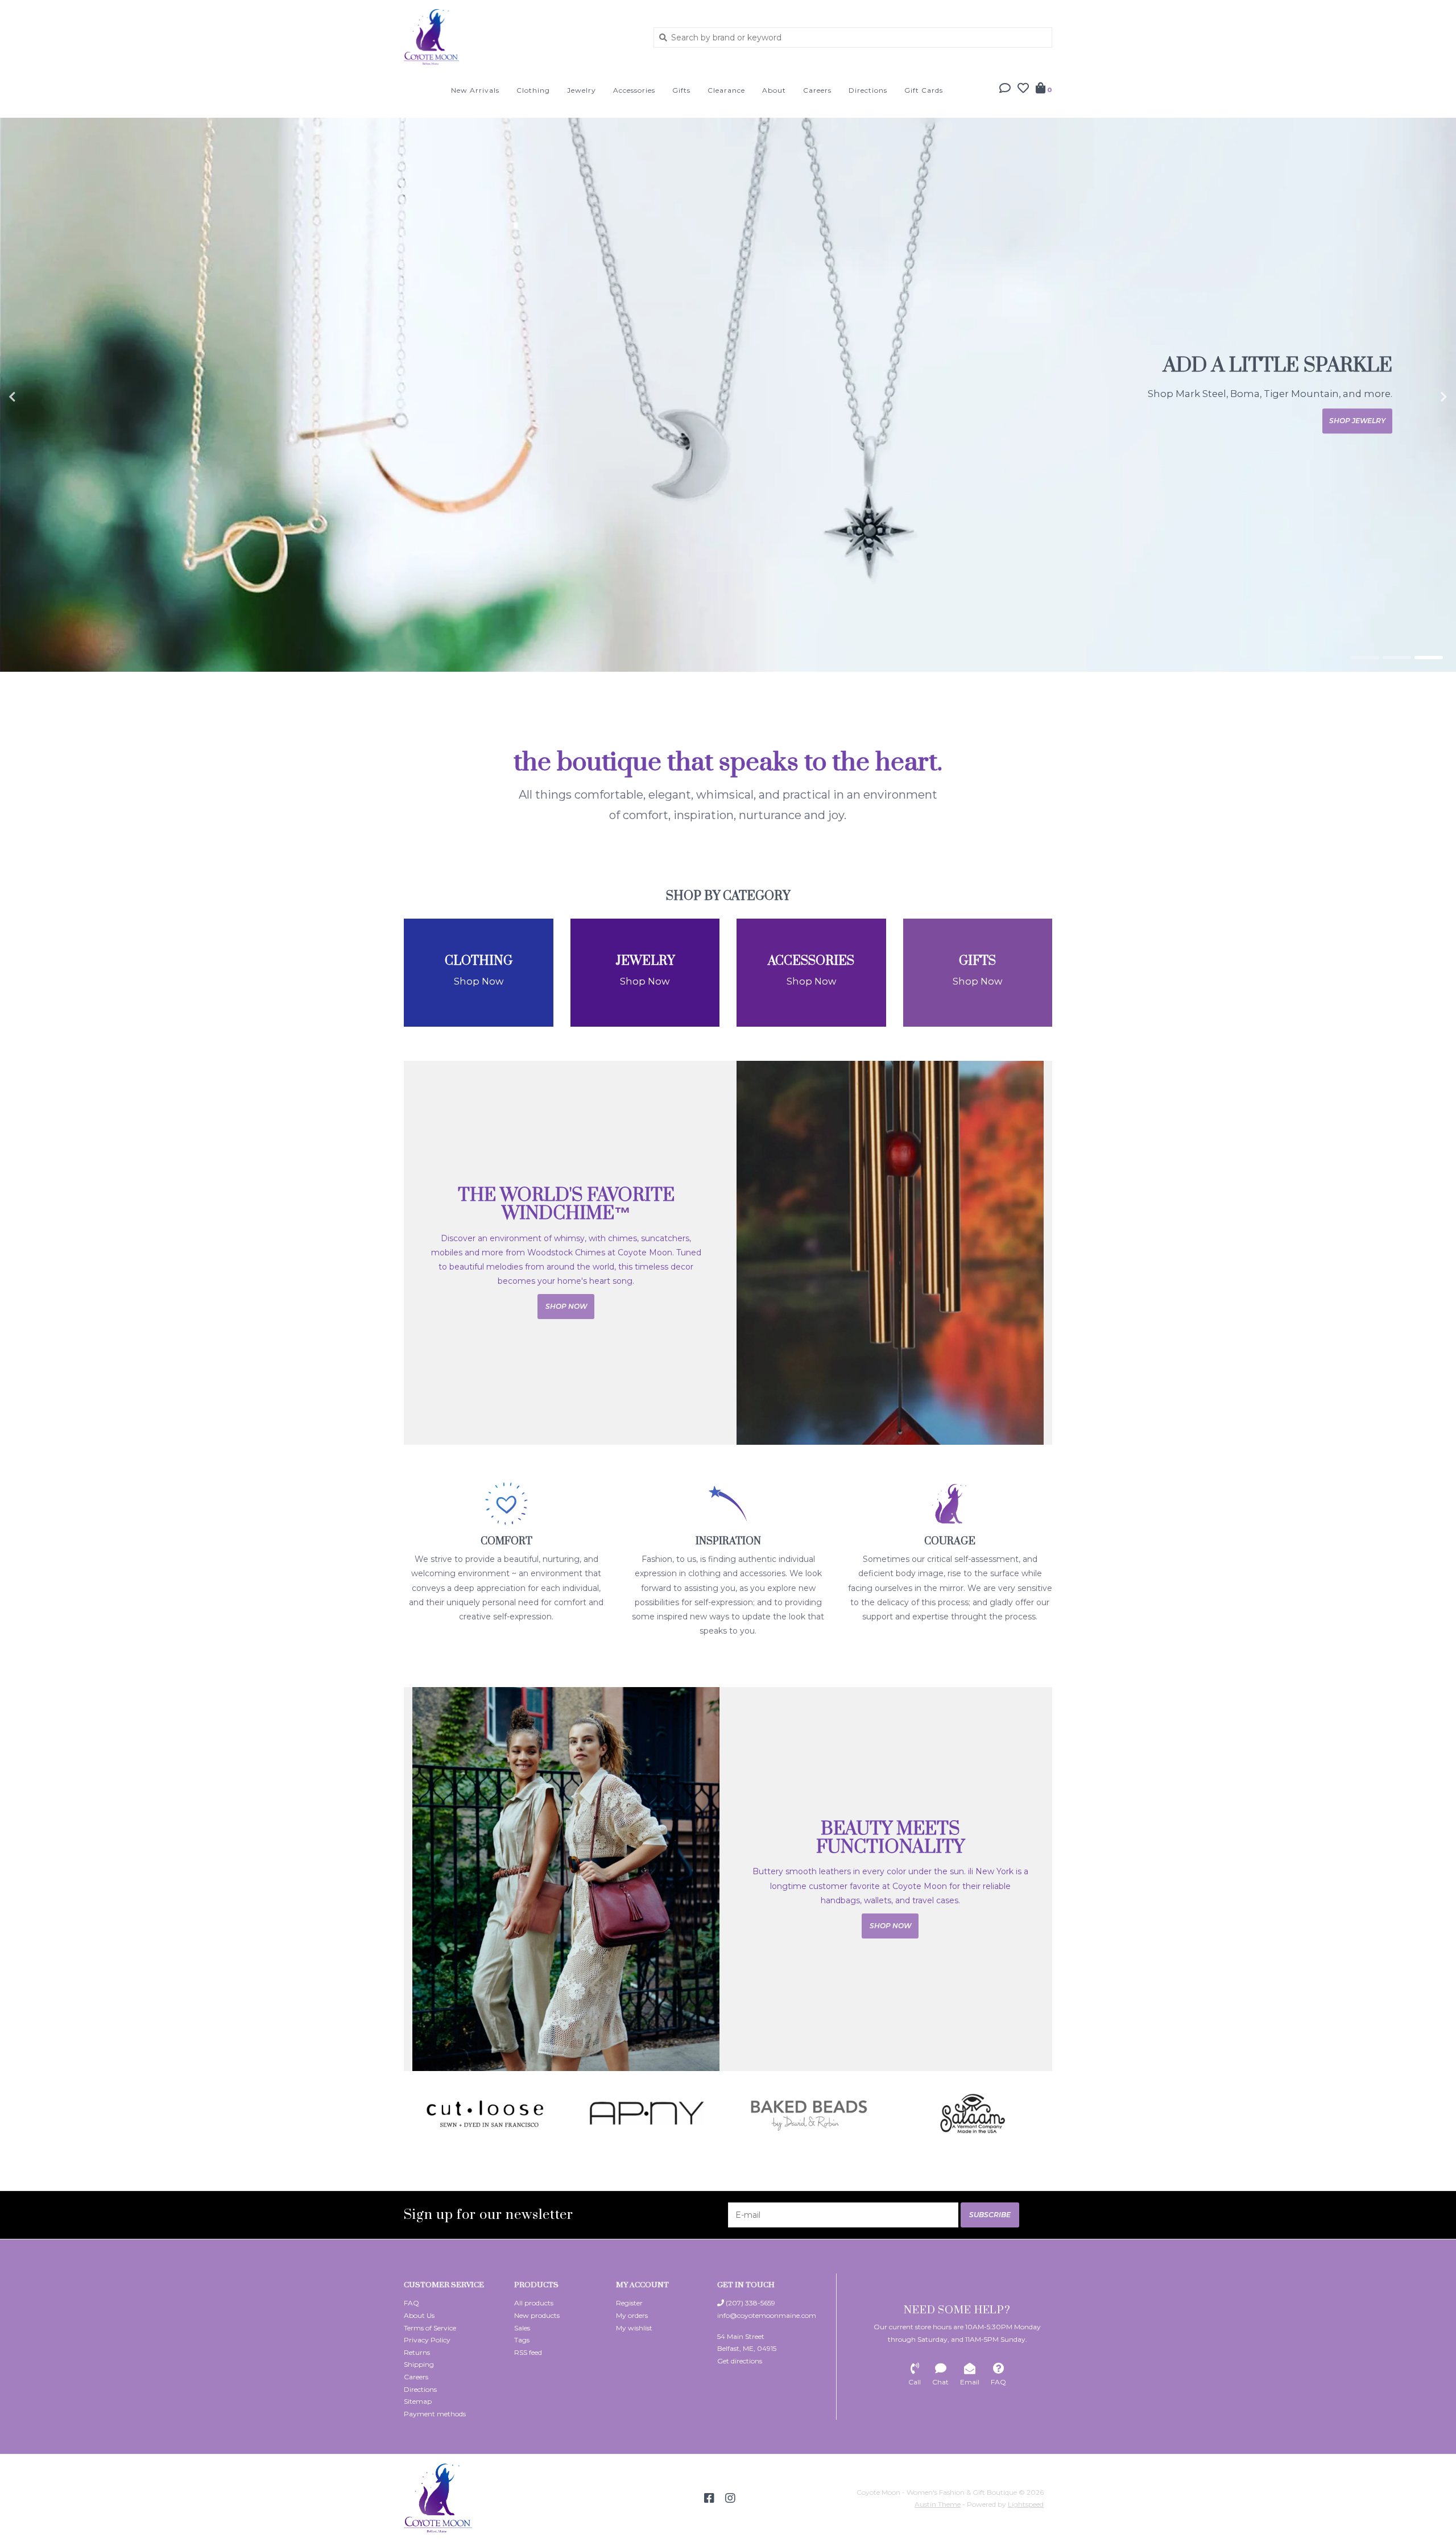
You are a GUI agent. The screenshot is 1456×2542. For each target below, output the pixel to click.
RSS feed (528, 2352)
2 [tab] (1397, 658)
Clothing (533, 90)
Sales (522, 2328)
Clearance (726, 90)
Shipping (419, 2364)
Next (1419, 397)
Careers (817, 90)
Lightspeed (1026, 2504)
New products (537, 2315)
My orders (632, 2315)
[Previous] (410, 2113)
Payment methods (435, 2414)
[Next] (1046, 2113)
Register (629, 2303)
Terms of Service (430, 2328)
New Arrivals (475, 90)
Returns (417, 2352)
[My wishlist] (1023, 89)
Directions (868, 90)
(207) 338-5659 (750, 2303)
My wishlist (634, 2328)
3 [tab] (1429, 658)
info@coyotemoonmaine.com (767, 2315)
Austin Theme (938, 2504)
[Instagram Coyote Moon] (730, 2498)
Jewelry (582, 90)
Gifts (681, 90)
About (774, 90)
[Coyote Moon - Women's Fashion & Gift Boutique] (520, 37)
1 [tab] (1365, 658)
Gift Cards (924, 90)
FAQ (411, 2303)
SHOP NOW (1364, 421)
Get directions (740, 2361)
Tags (522, 2340)
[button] (1005, 89)
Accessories (634, 90)
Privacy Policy (427, 2340)
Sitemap (418, 2401)
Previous (37, 397)
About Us (419, 2315)
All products (534, 2303)
